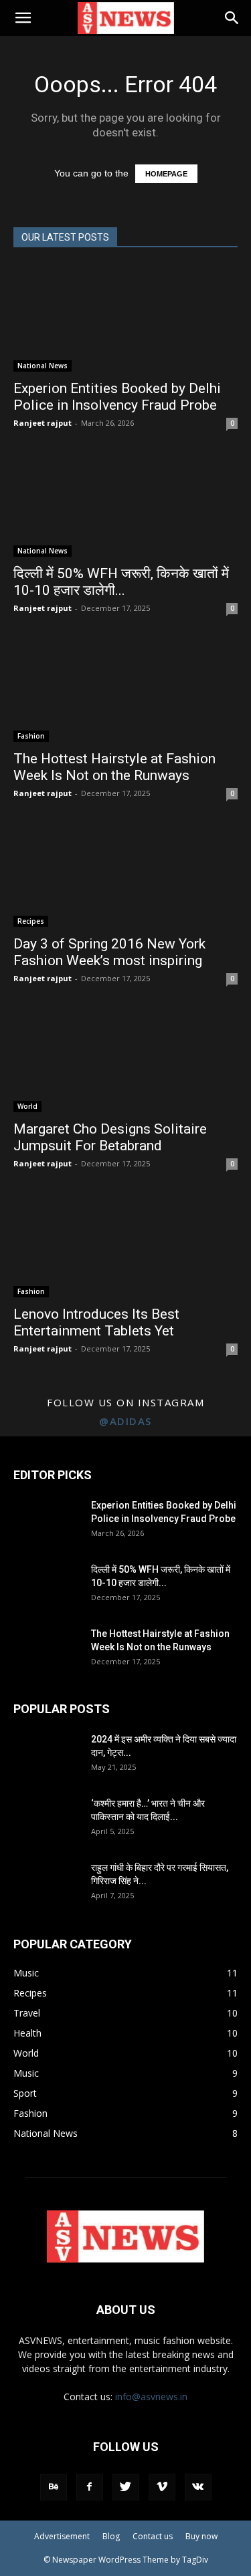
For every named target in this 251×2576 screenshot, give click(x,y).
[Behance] (54, 2487)
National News (43, 366)
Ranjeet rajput (43, 423)
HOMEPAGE (166, 174)
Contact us (153, 2536)
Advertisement (62, 2536)
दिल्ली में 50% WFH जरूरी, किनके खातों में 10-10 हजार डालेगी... (121, 582)
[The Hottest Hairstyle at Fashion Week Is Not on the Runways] (125, 688)
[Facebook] (90, 2487)
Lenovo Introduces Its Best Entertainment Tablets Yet (96, 1322)
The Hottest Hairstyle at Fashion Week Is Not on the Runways (114, 767)
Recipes (31, 921)
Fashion (31, 736)
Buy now (201, 2536)
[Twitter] (126, 2487)
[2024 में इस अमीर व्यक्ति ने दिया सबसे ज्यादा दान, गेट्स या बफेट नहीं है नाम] (47, 1756)
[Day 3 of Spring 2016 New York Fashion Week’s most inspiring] (125, 874)
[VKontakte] (198, 2487)
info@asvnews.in (151, 2397)
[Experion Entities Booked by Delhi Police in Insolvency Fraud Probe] (125, 318)
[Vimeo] (162, 2487)
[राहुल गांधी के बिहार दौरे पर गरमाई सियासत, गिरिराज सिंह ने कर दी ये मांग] (47, 1884)
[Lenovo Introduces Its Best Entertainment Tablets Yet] (125, 1244)
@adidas (125, 1421)
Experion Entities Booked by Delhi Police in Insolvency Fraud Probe (117, 397)
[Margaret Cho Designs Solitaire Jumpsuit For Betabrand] (125, 1059)
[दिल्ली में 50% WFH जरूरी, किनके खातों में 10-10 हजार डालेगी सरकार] (125, 503)
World (27, 1106)
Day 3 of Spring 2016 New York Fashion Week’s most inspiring (109, 952)
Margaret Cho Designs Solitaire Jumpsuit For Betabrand (110, 1137)
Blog (111, 2536)
